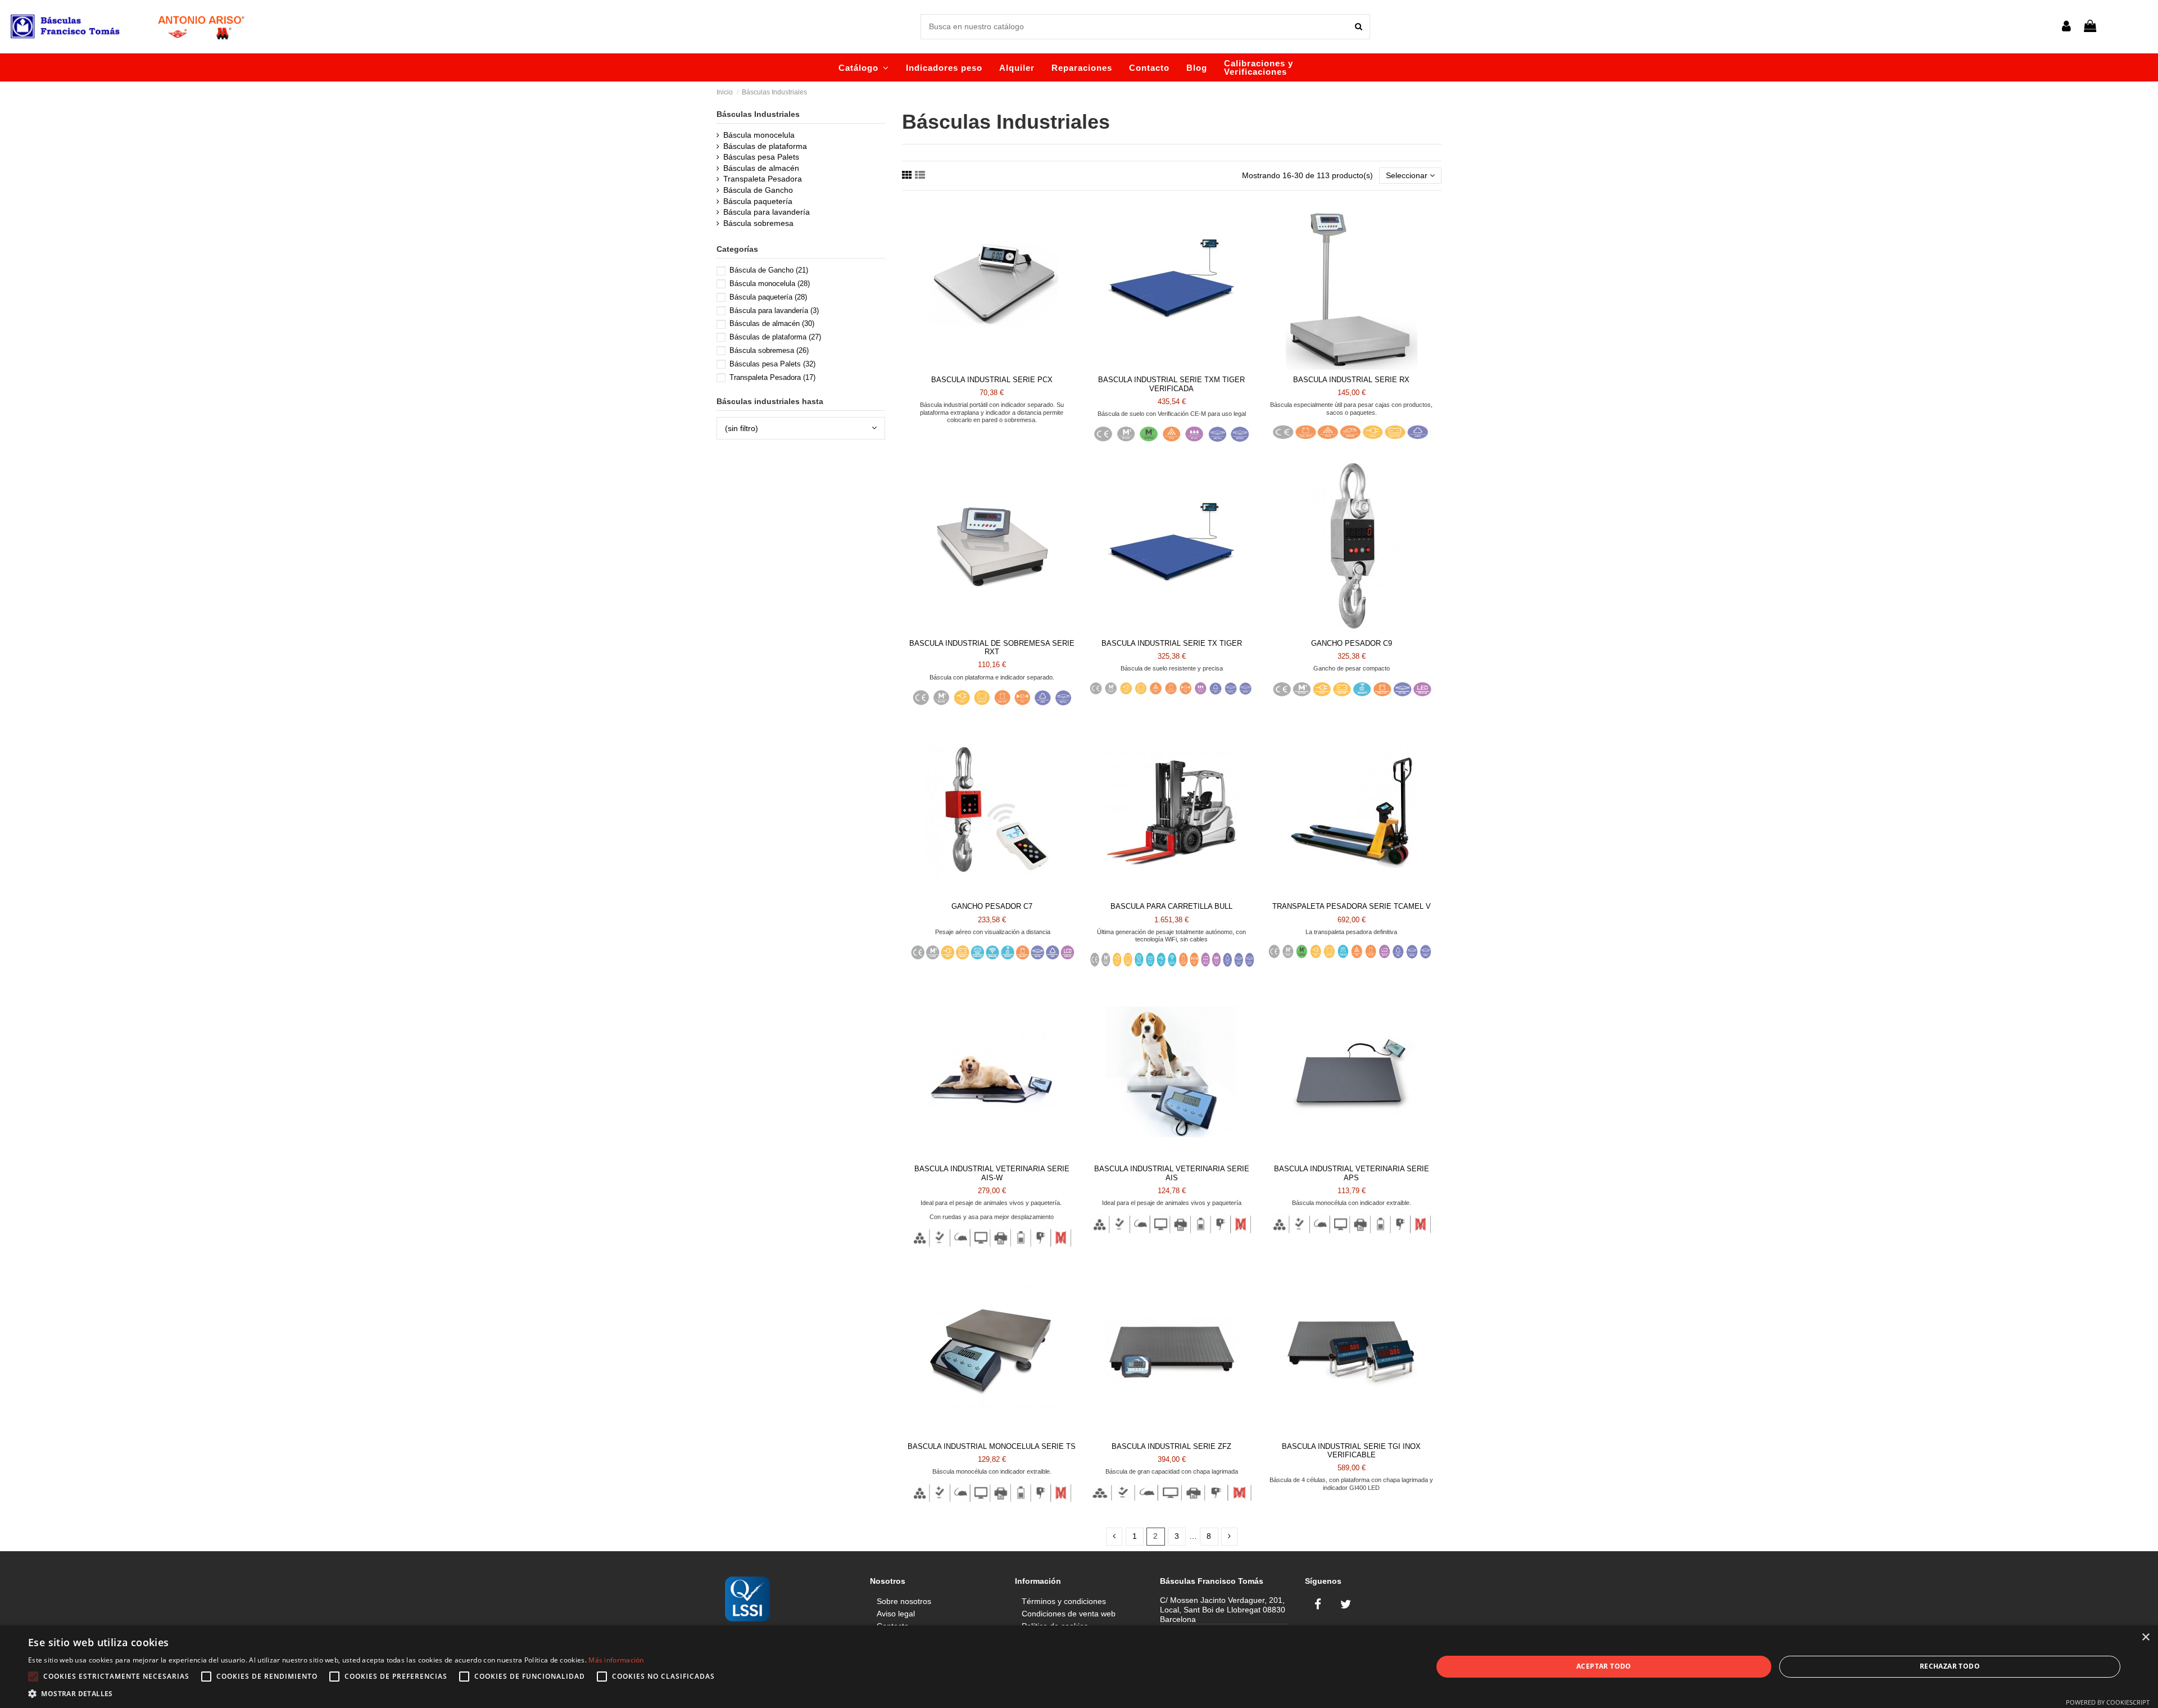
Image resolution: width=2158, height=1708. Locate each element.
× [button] (2145, 1637)
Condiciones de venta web (1069, 1614)
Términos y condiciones (1064, 1601)
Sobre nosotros (904, 1601)
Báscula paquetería (758, 201)
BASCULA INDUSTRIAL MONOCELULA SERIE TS (992, 1446)
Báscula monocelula (759, 135)
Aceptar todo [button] (1604, 1666)
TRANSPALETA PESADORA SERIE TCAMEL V (1352, 906)
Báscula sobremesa (758, 223)
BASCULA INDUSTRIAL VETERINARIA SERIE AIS (1172, 1173)
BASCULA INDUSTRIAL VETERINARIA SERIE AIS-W (992, 1173)
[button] (864, 67)
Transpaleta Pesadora (763, 179)
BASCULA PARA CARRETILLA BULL (1171, 906)
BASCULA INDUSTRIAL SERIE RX (1351, 380)
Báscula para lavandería (767, 212)
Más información (616, 1660)
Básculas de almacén (761, 168)
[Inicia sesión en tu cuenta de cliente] (2066, 27)
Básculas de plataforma (765, 146)
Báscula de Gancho (758, 190)
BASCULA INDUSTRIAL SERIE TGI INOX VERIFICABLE (1351, 1451)
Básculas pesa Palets (761, 157)
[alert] (1079, 1667)
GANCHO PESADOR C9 (1352, 643)
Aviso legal (896, 1614)
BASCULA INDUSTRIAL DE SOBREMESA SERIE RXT (992, 648)
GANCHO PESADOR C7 (992, 906)
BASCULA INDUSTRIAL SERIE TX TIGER (1172, 643)
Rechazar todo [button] (1950, 1666)
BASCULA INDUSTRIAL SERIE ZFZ (1171, 1446)
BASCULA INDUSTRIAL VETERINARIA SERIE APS (1352, 1173)
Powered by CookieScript (2108, 1702)
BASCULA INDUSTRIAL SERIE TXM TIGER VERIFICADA (1171, 384)
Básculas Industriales (758, 114)
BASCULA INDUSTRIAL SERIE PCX (992, 380)
